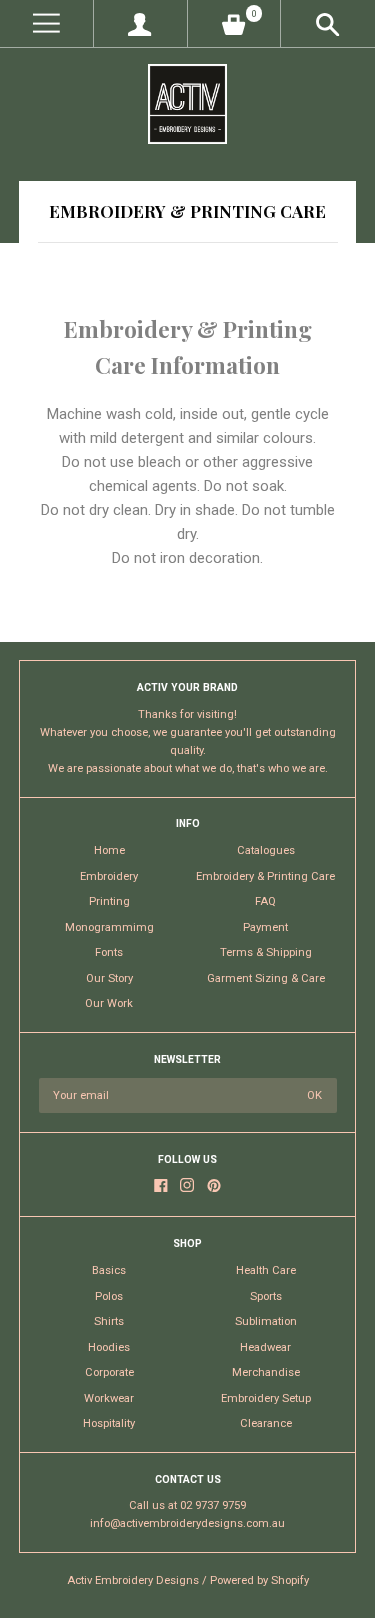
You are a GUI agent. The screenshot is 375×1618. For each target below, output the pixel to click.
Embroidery (109, 876)
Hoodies (109, 1347)
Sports (266, 1296)
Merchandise (266, 1372)
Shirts (109, 1321)
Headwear (265, 1347)
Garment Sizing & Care (266, 978)
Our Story (109, 978)
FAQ (265, 901)
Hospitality (109, 1423)
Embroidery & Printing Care (265, 876)
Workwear (109, 1398)
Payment (265, 927)
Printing (109, 901)
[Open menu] (46, 23)
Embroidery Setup (266, 1398)
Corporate (109, 1372)
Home (109, 850)
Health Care (266, 1270)
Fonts (109, 952)
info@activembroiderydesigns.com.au (187, 1523)
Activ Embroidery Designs (133, 1580)
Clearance (266, 1423)
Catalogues (266, 850)
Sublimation (266, 1321)
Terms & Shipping (266, 952)
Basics (109, 1270)
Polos (109, 1296)
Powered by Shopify (259, 1580)
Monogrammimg (109, 927)
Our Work (109, 1003)
